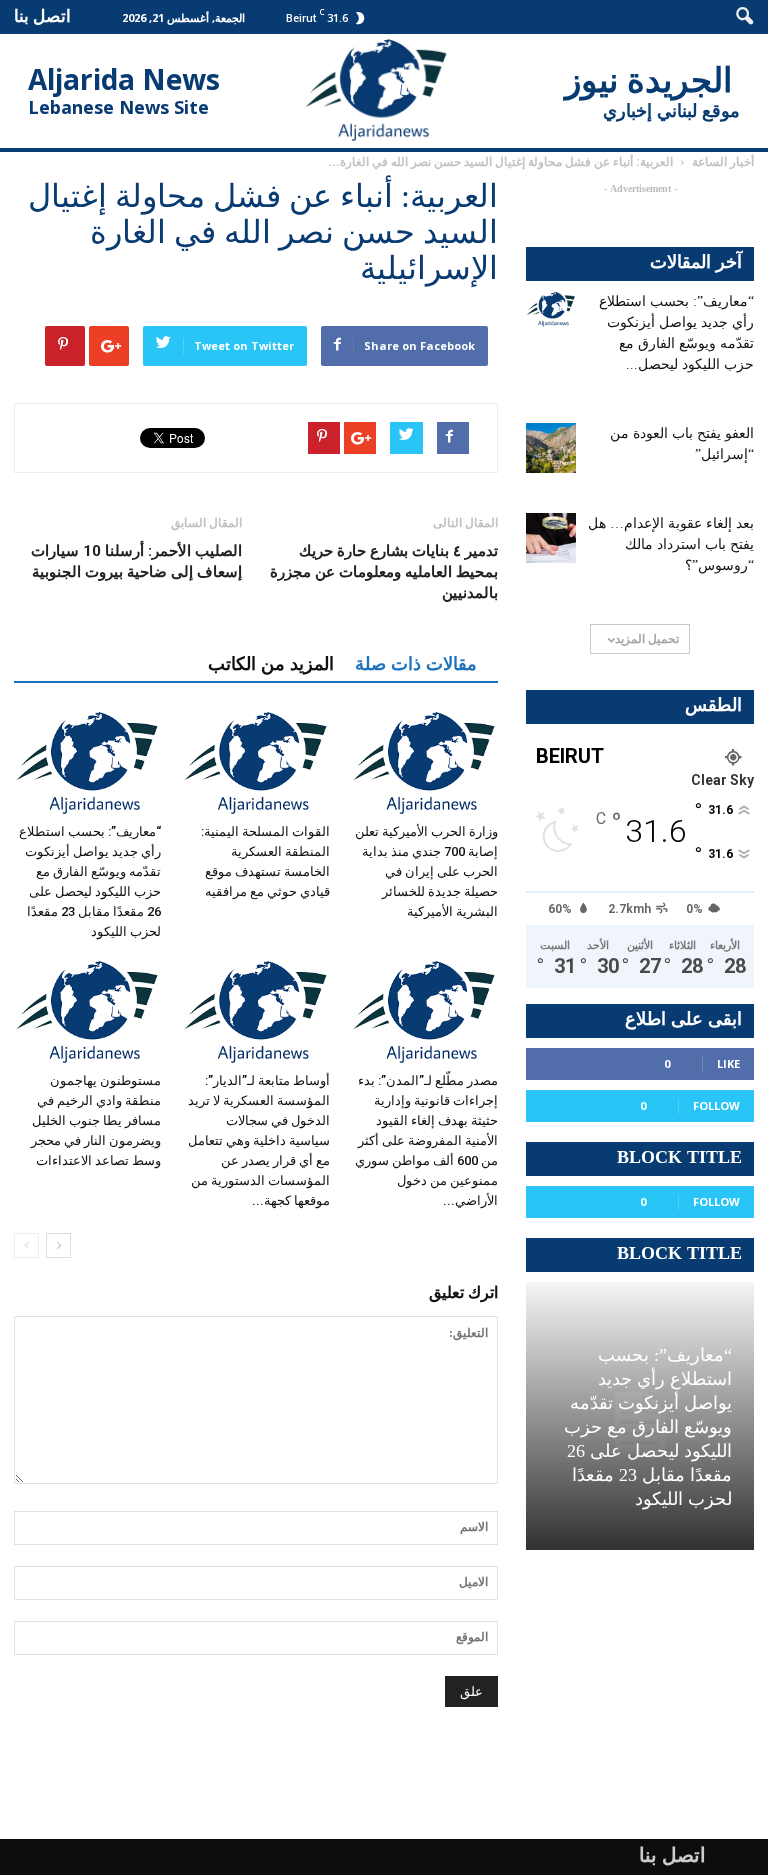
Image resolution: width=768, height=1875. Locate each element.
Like (728, 1063)
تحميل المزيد (647, 638)
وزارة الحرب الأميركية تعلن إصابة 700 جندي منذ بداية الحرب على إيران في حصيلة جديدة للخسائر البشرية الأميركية (426, 871)
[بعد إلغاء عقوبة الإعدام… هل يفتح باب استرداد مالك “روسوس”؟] (551, 538)
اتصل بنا (42, 15)
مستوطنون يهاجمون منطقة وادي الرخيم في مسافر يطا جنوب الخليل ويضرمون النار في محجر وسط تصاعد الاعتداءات (96, 1120)
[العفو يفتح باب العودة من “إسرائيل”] (551, 448)
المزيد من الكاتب (271, 664)
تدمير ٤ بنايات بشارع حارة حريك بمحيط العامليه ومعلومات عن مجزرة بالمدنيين (384, 572)
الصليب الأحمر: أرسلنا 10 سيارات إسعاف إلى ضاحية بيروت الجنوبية (136, 561)
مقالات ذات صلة (416, 664)
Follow (716, 1105)
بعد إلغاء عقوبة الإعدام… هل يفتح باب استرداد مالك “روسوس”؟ (671, 544)
